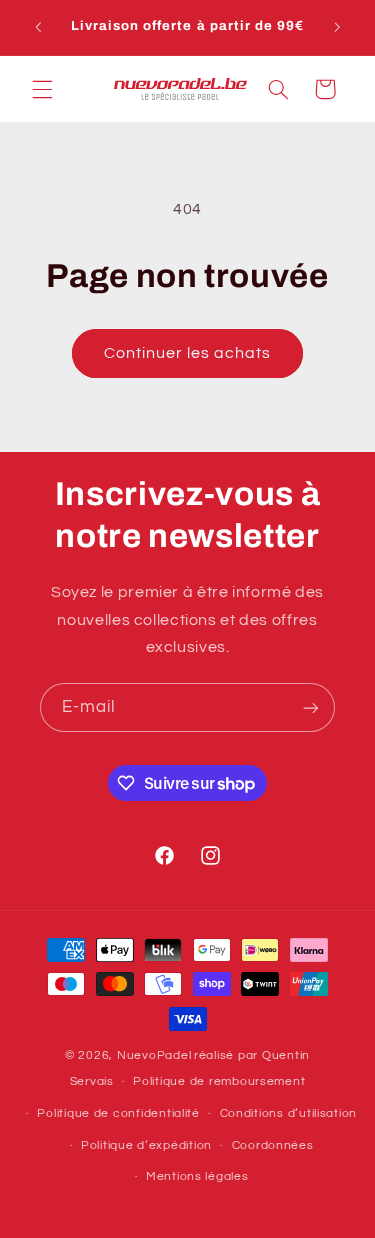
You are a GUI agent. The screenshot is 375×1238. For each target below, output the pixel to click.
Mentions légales (197, 1176)
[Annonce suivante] (337, 27)
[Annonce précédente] (38, 27)
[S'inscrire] (311, 707)
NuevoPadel (154, 1055)
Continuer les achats (188, 353)
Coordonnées (273, 1145)
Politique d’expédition (146, 1145)
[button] (42, 89)
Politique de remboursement (219, 1081)
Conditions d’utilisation (289, 1113)
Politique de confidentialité (118, 1113)
